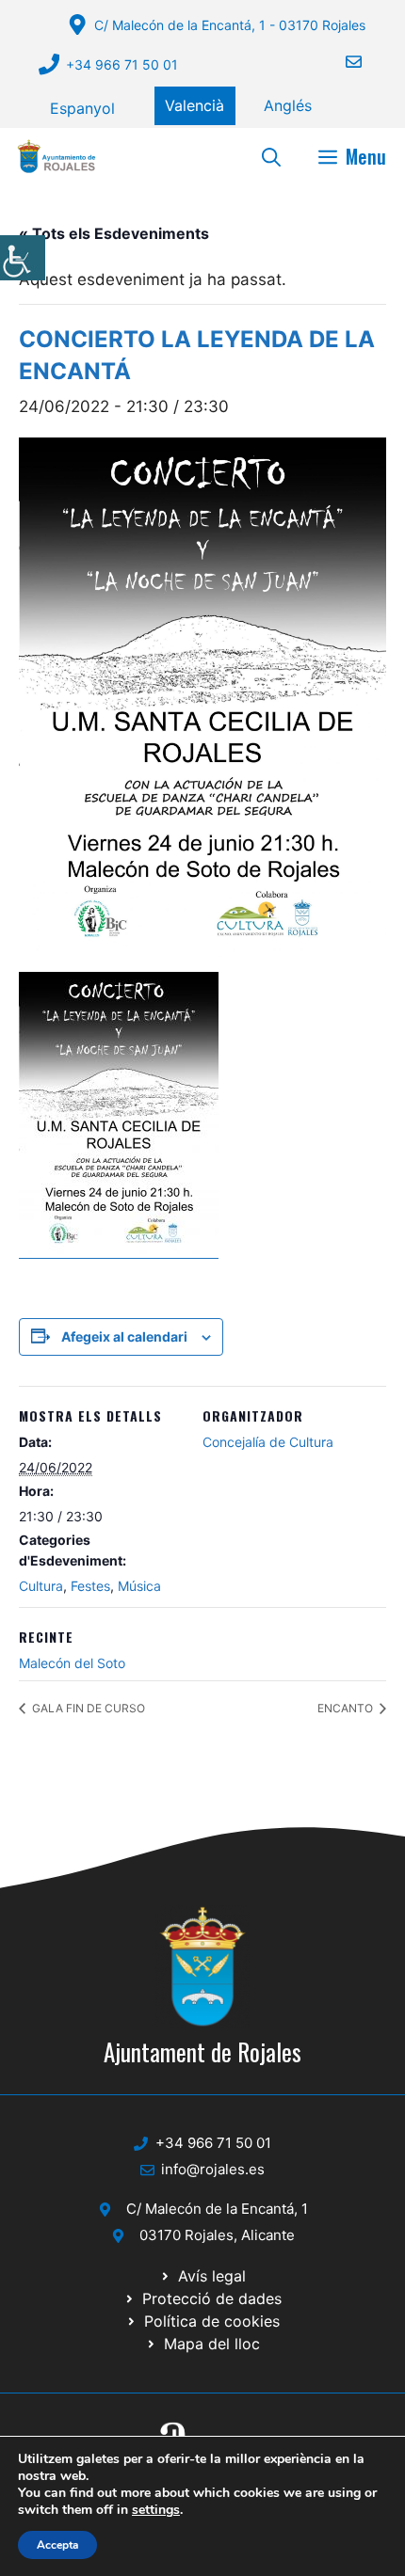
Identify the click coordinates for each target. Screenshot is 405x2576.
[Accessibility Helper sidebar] (23, 258)
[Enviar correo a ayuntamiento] (342, 62)
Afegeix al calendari (124, 1336)
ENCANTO (347, 1708)
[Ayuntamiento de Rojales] (57, 156)
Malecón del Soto (72, 1663)
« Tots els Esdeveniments (114, 233)
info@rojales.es (213, 2169)
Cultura (41, 1586)
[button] (271, 156)
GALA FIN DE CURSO (87, 1708)
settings (156, 2510)
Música (139, 1586)
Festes (90, 1586)
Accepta (57, 2545)
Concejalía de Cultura (268, 1442)
